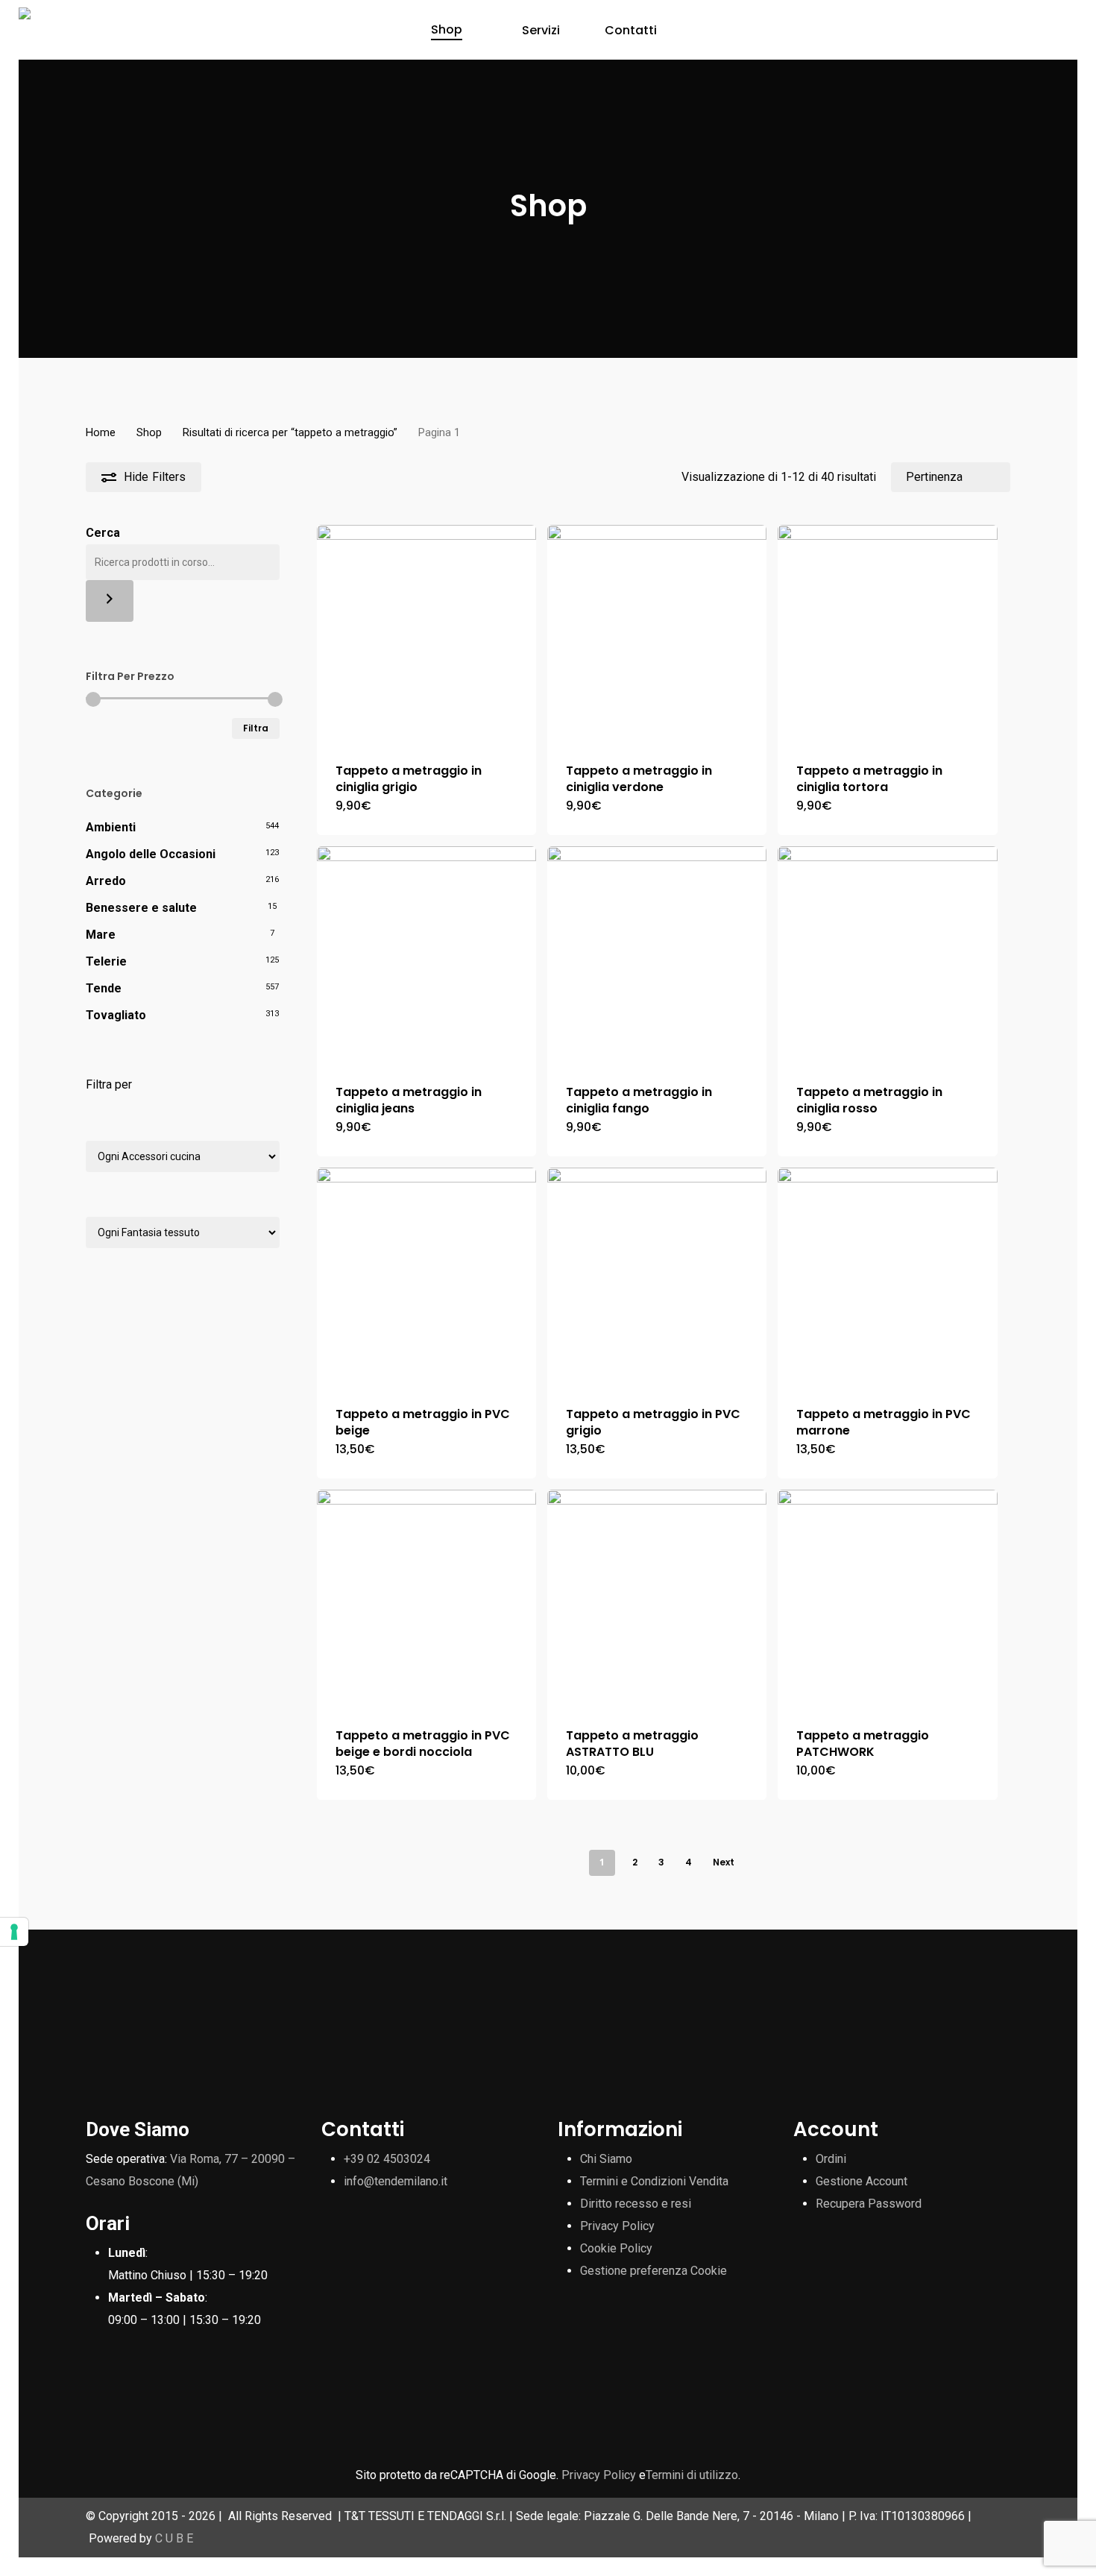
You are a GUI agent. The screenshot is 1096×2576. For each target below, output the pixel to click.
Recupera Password (869, 2204)
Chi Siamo (606, 2159)
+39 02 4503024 (387, 2159)
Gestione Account (862, 2181)
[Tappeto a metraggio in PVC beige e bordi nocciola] (426, 1599)
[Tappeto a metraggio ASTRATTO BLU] (657, 1599)
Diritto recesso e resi (636, 2204)
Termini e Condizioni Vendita (654, 2181)
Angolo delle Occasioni (151, 854)
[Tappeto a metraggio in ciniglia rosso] (887, 956)
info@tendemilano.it (396, 2181)
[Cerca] (110, 601)
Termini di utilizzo (692, 2475)
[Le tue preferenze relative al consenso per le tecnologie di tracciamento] (14, 1932)
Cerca (103, 533)
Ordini (831, 2159)
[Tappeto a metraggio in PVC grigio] (657, 1277)
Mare (101, 935)
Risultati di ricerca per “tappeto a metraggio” (290, 432)
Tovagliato (116, 1015)
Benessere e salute (141, 908)
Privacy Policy (617, 2226)
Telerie (106, 961)
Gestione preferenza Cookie (653, 2271)
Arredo (106, 881)
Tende (104, 988)
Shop (149, 432)
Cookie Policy (616, 2248)
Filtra (256, 728)
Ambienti (111, 827)
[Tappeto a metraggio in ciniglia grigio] (426, 634)
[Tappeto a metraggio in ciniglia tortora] (887, 634)
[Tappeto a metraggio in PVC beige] (426, 1277)
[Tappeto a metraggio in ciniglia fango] (657, 956)
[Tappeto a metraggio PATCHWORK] (887, 1599)
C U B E (174, 2538)
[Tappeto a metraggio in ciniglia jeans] (426, 956)
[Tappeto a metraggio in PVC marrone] (887, 1277)
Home (101, 432)
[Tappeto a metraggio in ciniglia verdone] (657, 634)
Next (724, 1862)
